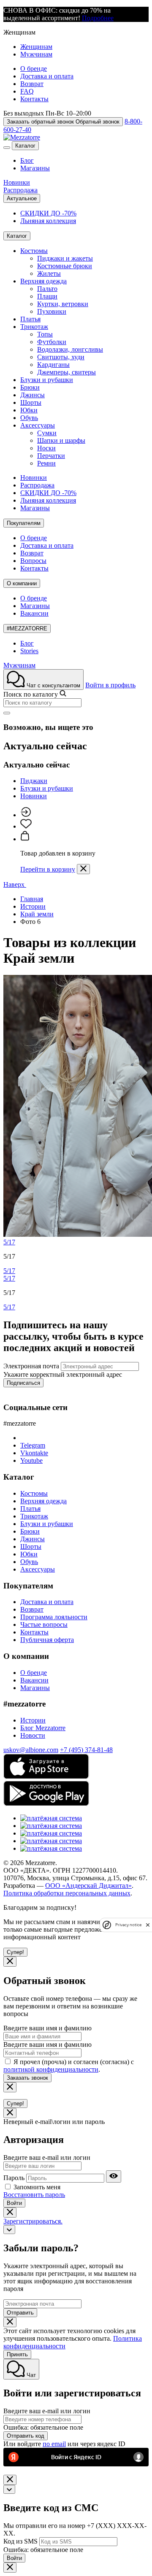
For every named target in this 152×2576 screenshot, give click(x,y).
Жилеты (49, 273)
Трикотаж (34, 327)
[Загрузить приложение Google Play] (46, 1804)
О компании (22, 583)
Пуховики (52, 311)
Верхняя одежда (43, 281)
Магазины (35, 168)
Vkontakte (34, 1453)
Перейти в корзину (48, 869)
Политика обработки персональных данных (67, 1893)
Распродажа (20, 190)
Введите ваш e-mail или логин (47, 2157)
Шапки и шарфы (61, 440)
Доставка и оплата (47, 76)
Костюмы (34, 251)
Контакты (34, 99)
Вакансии (34, 613)
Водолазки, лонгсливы (70, 349)
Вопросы (33, 561)
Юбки (29, 410)
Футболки (52, 342)
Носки (46, 448)
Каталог (25, 146)
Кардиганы (53, 365)
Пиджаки (34, 781)
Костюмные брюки (65, 266)
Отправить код (26, 2436)
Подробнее (98, 18)
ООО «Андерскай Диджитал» (88, 1886)
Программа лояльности (54, 1617)
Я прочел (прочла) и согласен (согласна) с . (69, 2066)
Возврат (32, 84)
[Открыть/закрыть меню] (7, 148)
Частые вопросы (44, 1624)
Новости (33, 1735)
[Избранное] (26, 826)
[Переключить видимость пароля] (114, 2176)
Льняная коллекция (48, 221)
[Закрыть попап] (83, 869)
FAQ (27, 91)
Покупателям (24, 523)
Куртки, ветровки (63, 304)
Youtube (31, 1460)
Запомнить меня (37, 2187)
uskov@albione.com (31, 1750)
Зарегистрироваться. (33, 2221)
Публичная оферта (47, 1640)
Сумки (47, 433)
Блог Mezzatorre (43, 1728)
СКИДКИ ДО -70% (48, 213)
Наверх (15, 884)
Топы (45, 334)
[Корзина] (25, 839)
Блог (27, 160)
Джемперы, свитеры (66, 372)
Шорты (31, 402)
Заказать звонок (27, 2078)
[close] (148, 1925)
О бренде (34, 69)
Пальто (47, 289)
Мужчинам (36, 54)
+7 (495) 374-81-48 (86, 1750)
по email (54, 2444)
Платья (30, 319)
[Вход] (26, 815)
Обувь (29, 418)
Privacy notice (128, 1925)
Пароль (14, 2178)
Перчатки (51, 456)
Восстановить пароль (34, 2195)
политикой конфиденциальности (51, 2069)
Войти (14, 2203)
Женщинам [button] (19, 32)
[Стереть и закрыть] (7, 713)
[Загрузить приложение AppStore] (46, 1777)
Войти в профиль (110, 685)
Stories (29, 651)
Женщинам (36, 47)
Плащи (47, 296)
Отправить (20, 2313)
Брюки (30, 387)
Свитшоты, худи (61, 357)
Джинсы (33, 395)
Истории (33, 1720)
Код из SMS (20, 2541)
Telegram (33, 1445)
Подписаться (23, 1383)
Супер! (15, 1952)
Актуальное (22, 198)
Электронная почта (31, 1366)
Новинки (17, 182)
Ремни (46, 463)
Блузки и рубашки (47, 380)
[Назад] (9, 2230)
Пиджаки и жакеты (65, 258)
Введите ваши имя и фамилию (47, 2028)
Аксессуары (38, 425)
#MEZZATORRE (27, 629)
